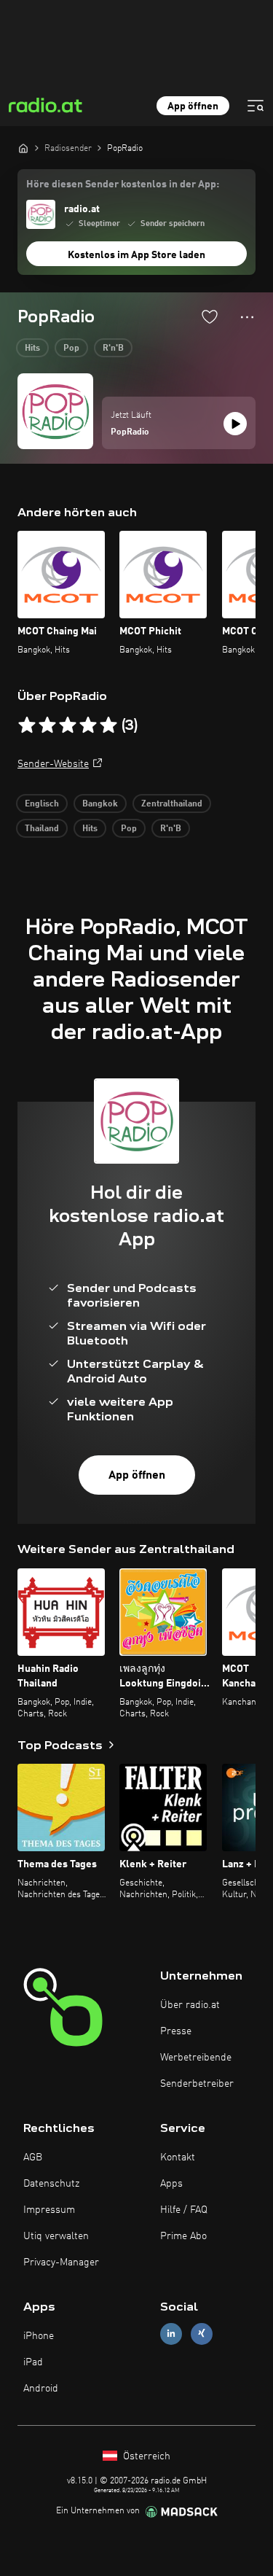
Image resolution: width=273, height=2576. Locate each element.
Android (41, 2389)
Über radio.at (190, 2005)
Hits (32, 349)
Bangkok (100, 804)
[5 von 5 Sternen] (108, 725)
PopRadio (130, 432)
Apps (171, 2184)
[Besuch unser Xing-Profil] (202, 2334)
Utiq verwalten (56, 2236)
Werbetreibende (196, 2058)
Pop (71, 349)
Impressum (49, 2210)
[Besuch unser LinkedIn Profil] (171, 2334)
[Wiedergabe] (235, 424)
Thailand (42, 829)
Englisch (42, 804)
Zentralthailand (172, 804)
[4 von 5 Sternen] (88, 725)
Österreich (145, 2456)
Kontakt (178, 2157)
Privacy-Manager (61, 2262)
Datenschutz (51, 2184)
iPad (33, 2362)
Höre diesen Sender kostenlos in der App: (123, 184)
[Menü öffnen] (256, 106)
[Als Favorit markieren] (210, 316)
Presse (176, 2031)
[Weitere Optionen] (247, 317)
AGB (33, 2157)
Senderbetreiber (197, 2084)
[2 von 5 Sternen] (47, 725)
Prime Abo (183, 2236)
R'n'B (113, 349)
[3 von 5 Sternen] (68, 725)
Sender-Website (53, 764)
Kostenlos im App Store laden (136, 255)
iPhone (39, 2336)
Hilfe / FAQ (184, 2210)
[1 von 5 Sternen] (27, 725)
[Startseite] (23, 148)
